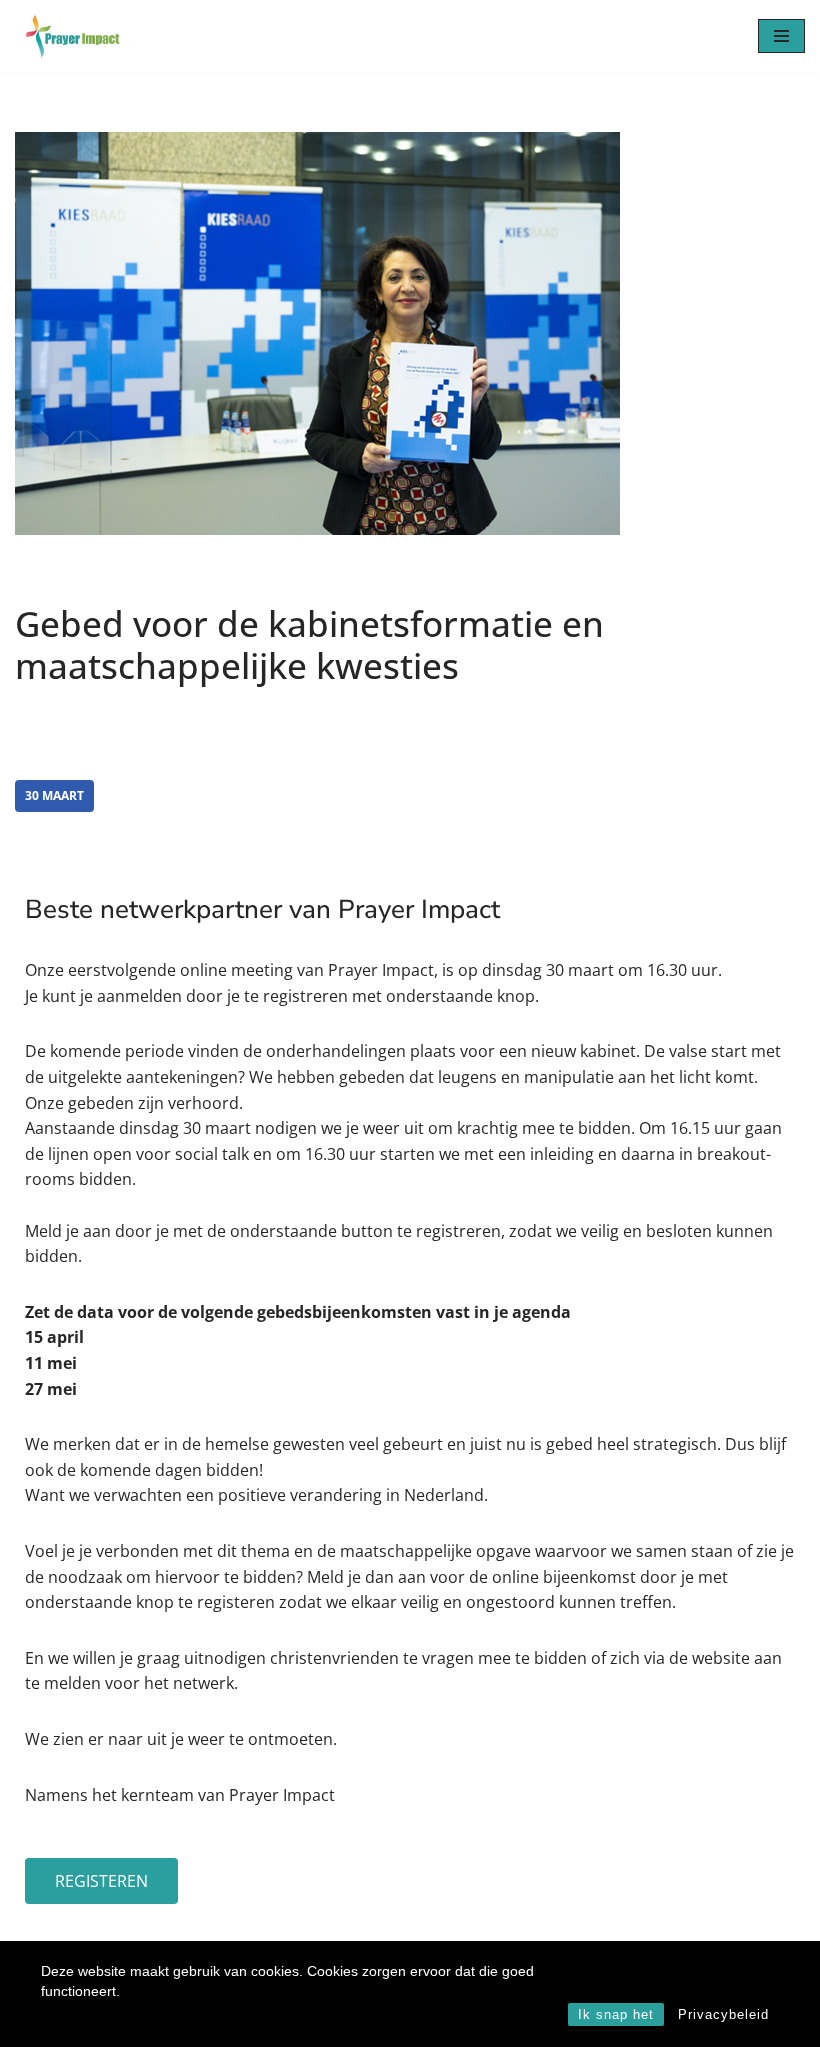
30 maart (54, 795)
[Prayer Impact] (75, 36)
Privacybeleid (723, 2014)
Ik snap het (616, 2014)
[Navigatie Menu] (781, 36)
